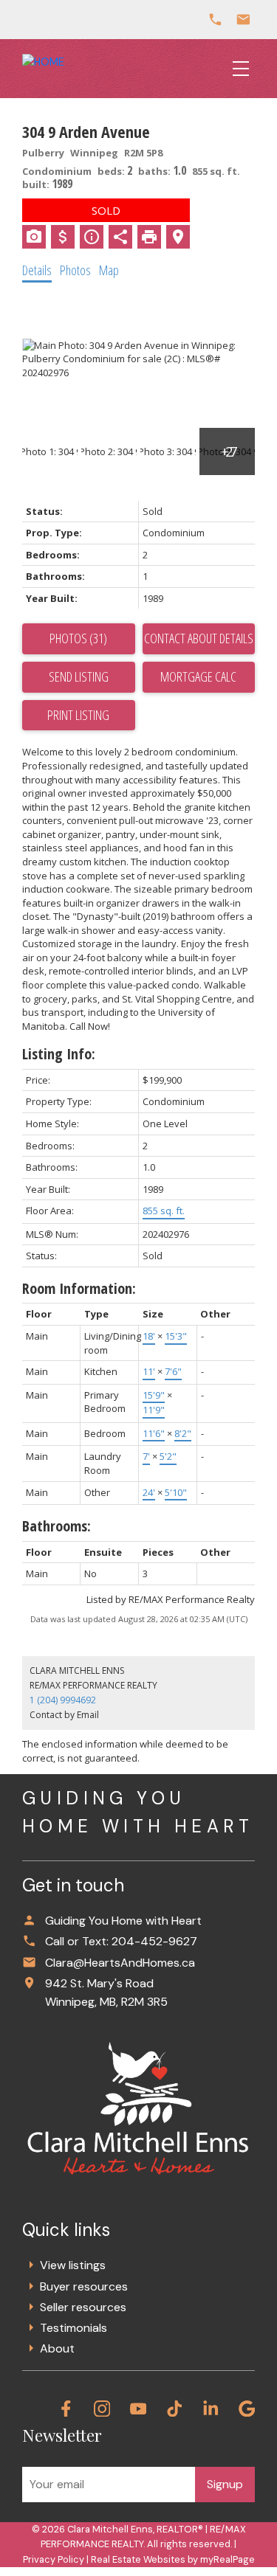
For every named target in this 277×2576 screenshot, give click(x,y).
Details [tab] (37, 270)
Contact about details (199, 638)
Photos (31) (78, 638)
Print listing (78, 715)
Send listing (79, 676)
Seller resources (83, 2307)
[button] (66, 2409)
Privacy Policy (54, 2559)
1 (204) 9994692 (63, 1700)
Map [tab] (109, 270)
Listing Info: (59, 1054)
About (57, 2348)
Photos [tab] (75, 270)
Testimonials (73, 2328)
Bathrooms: (57, 1526)
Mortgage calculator (199, 677)
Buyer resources (84, 2286)
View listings (73, 2265)
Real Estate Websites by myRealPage (173, 2559)
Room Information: (79, 1288)
